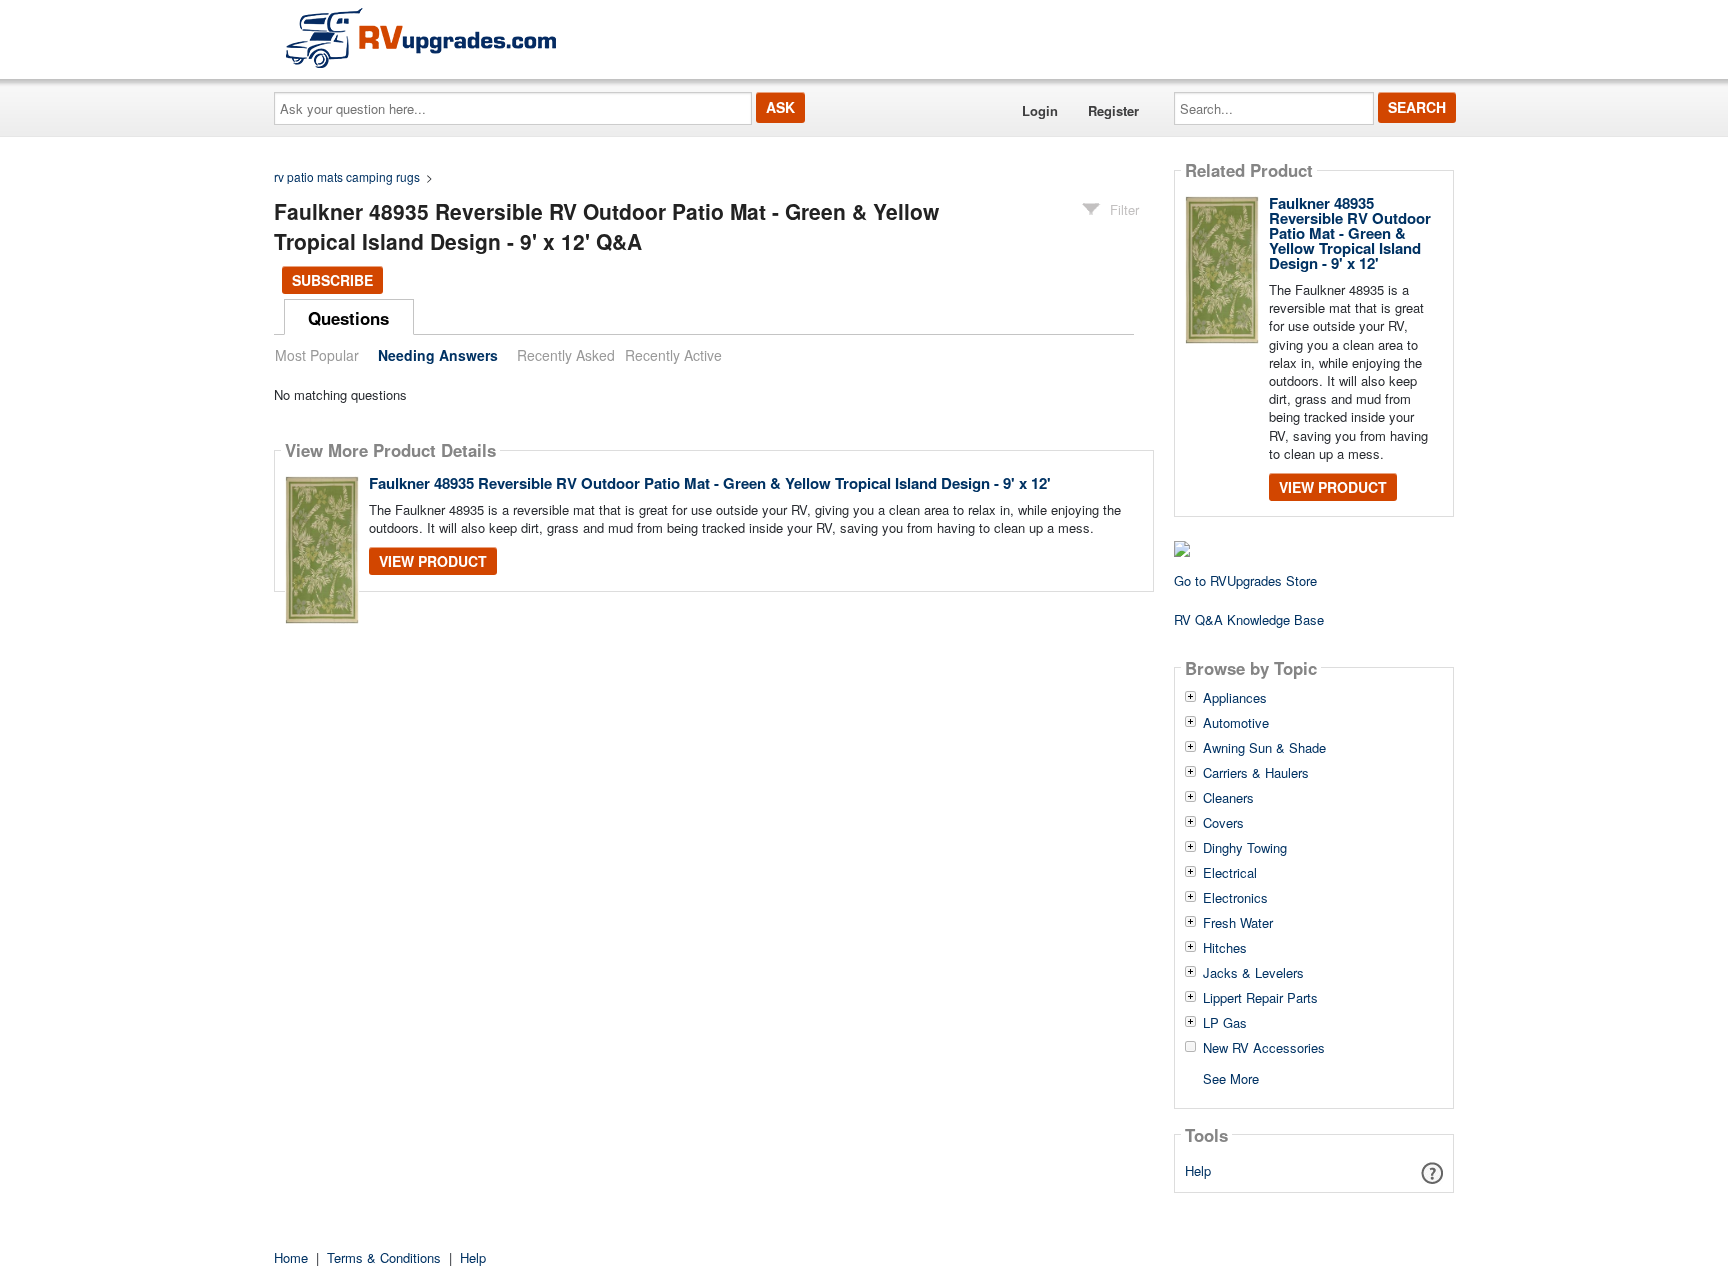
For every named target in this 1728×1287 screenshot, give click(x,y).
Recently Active (673, 355)
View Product (433, 561)
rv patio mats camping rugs (347, 176)
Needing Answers (438, 355)
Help (1198, 1170)
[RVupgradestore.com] (421, 37)
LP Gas (1225, 1023)
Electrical (1230, 873)
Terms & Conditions (384, 1257)
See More (1231, 1077)
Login (1040, 110)
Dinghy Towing (1245, 848)
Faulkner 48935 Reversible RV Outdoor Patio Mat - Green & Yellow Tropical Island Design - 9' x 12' (710, 483)
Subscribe (332, 280)
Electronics (1235, 898)
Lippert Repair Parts (1260, 998)
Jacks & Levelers (1253, 973)
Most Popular (317, 355)
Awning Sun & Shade (1264, 748)
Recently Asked (566, 355)
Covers (1223, 823)
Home (291, 1257)
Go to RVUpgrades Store (1245, 580)
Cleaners (1228, 798)
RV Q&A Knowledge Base (1249, 619)
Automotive (1236, 723)
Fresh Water (1238, 923)
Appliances (1235, 698)
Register (1113, 110)
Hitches (1225, 948)
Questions (348, 318)
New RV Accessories (1264, 1048)
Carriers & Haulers (1256, 773)
